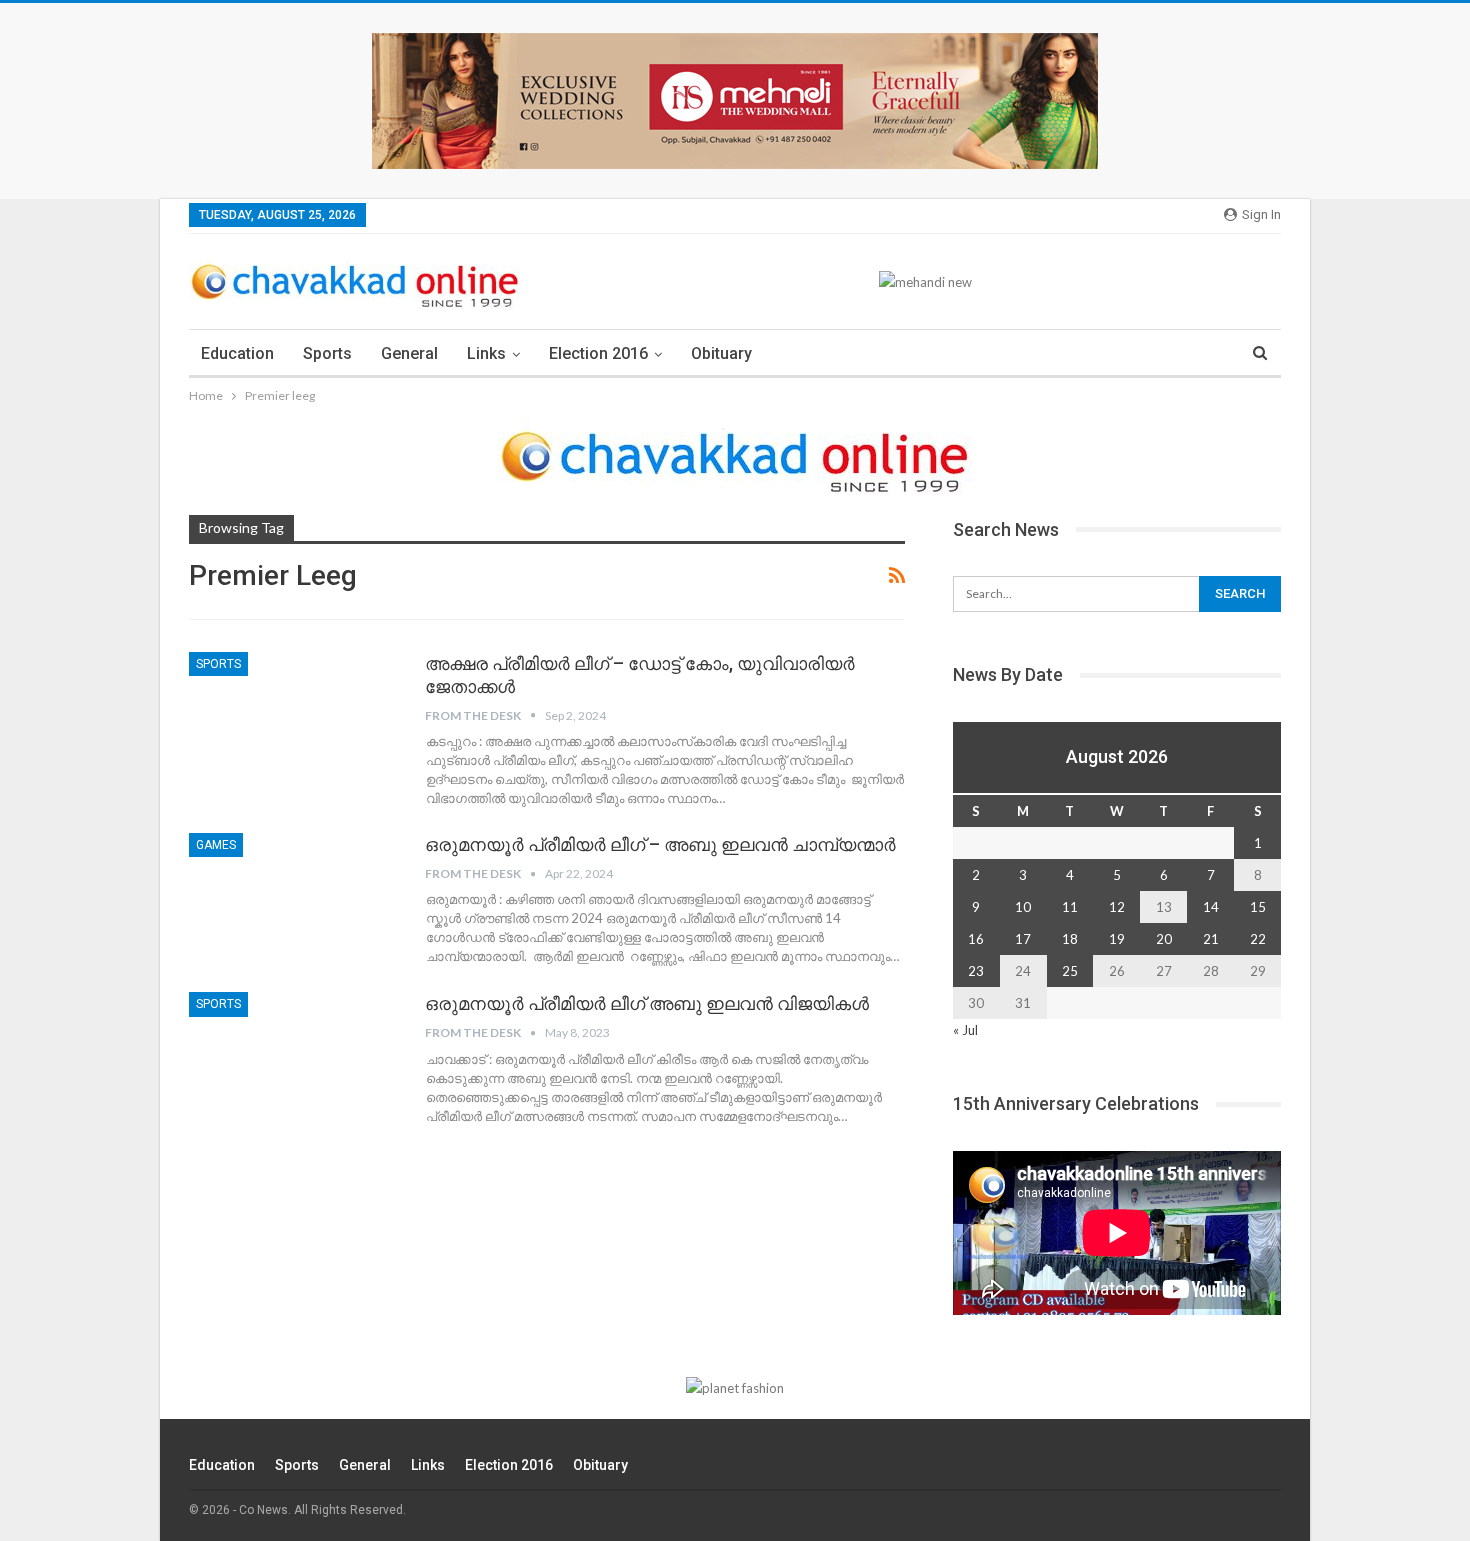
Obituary (721, 353)
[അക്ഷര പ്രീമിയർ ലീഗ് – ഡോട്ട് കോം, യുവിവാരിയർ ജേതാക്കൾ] (294, 719)
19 (1117, 939)
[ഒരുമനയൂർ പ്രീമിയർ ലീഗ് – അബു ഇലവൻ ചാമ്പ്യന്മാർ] (294, 900)
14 (1211, 907)
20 (1164, 939)
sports (218, 664)
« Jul (965, 1030)
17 (1023, 939)
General (409, 353)
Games (216, 845)
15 (1258, 907)
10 (1023, 907)
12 (1117, 907)
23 (976, 971)
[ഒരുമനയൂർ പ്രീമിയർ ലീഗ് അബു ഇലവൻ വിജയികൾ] (294, 1059)
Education (237, 353)
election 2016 (598, 353)
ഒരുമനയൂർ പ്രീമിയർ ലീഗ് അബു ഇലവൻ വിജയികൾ (647, 1003)
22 (1258, 939)
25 (1070, 971)
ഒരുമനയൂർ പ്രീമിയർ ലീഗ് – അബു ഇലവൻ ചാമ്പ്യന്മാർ (660, 844)
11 (1070, 907)
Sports (327, 353)
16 (976, 939)
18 (1070, 939)
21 (1211, 939)
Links (486, 353)
